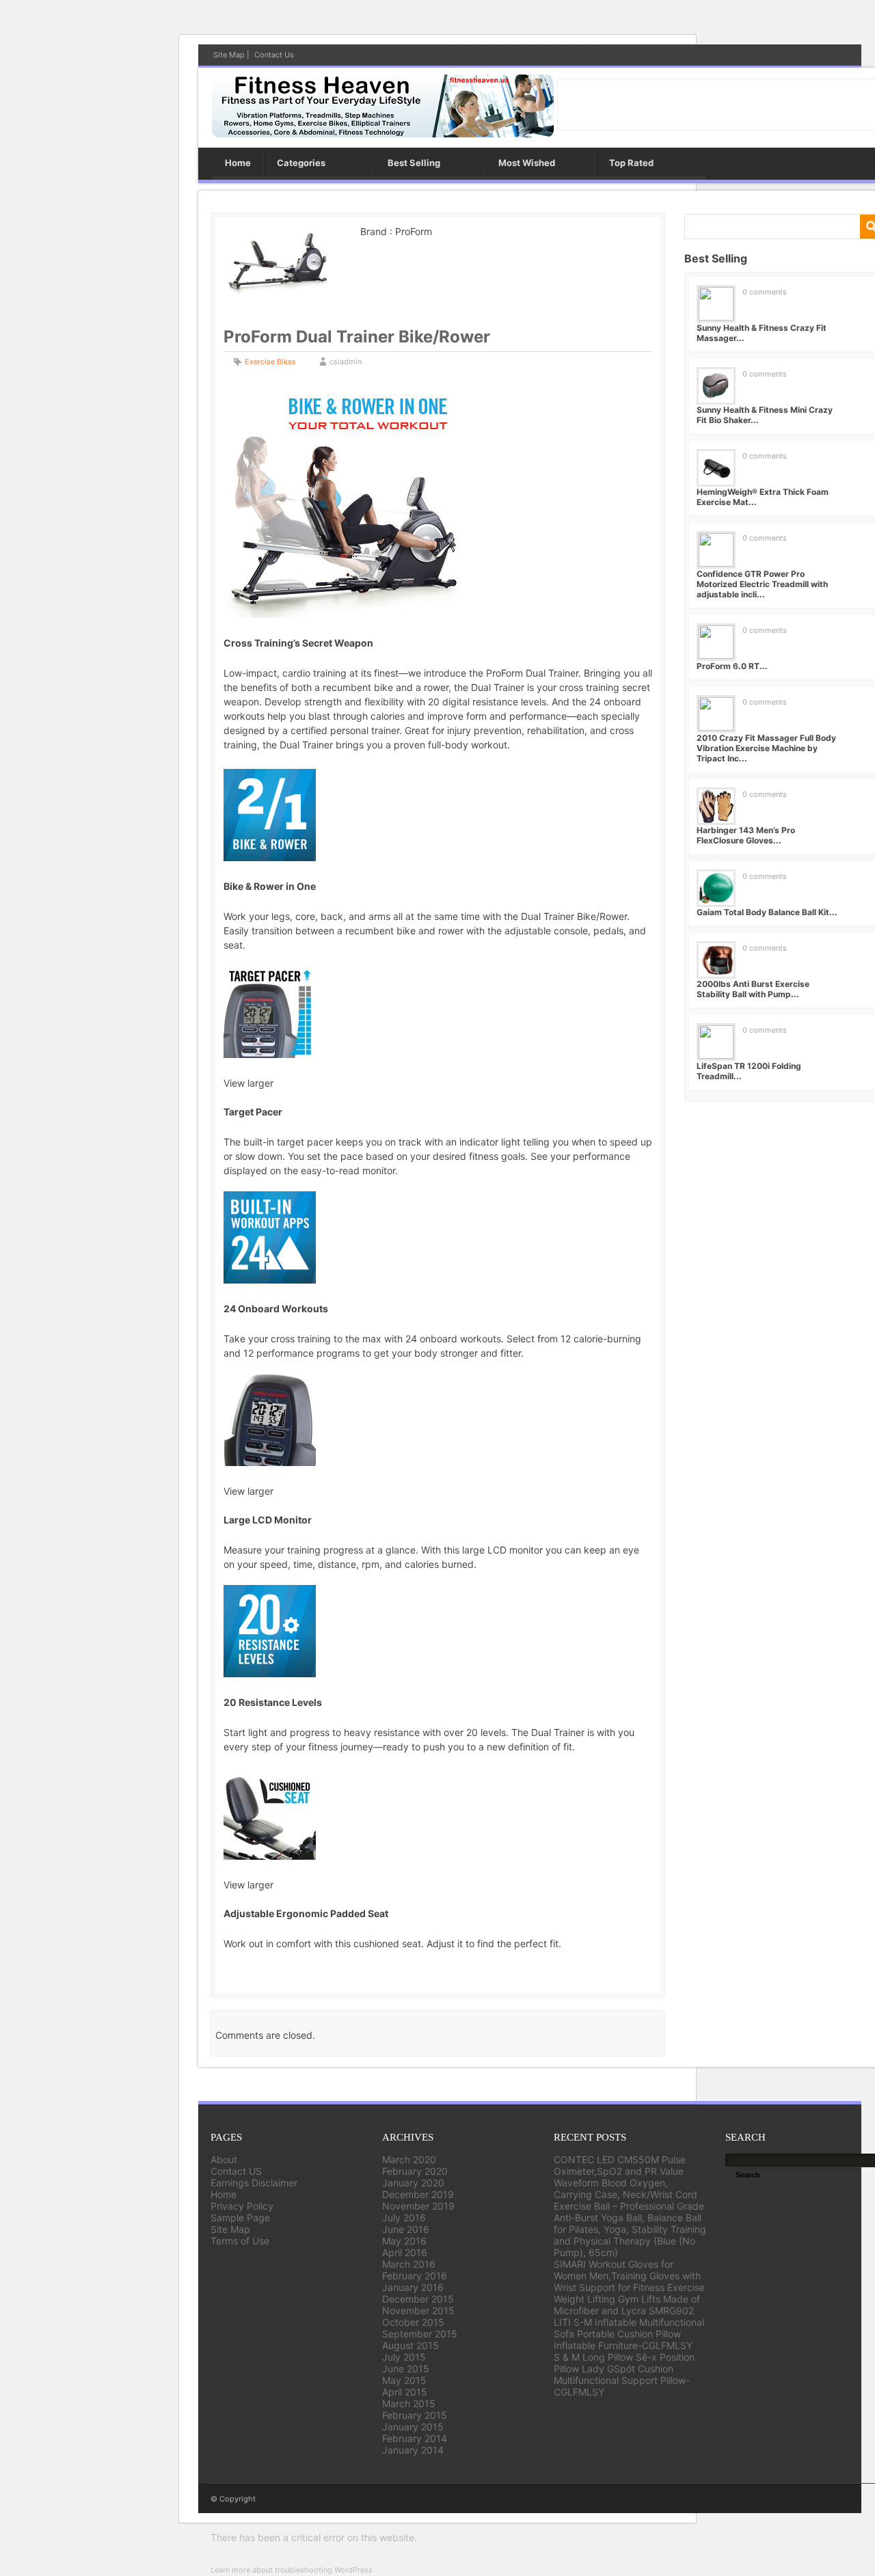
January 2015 (413, 2427)
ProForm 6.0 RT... (732, 666)
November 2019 (418, 2206)
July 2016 (404, 2218)
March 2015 (409, 2403)
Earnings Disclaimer (254, 2183)
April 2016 (405, 2252)
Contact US (236, 2171)
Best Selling (414, 163)
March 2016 (409, 2264)
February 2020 (415, 2171)
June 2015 (406, 2369)
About (224, 2159)
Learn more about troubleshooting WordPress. (293, 2570)
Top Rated (631, 163)
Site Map (229, 55)
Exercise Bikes (270, 362)
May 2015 (404, 2380)
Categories (301, 163)
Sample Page (240, 2218)
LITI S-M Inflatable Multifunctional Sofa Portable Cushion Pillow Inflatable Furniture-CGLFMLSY (629, 2334)
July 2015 (404, 2357)
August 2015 (410, 2345)
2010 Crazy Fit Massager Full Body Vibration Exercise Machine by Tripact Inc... (766, 748)
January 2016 (413, 2287)
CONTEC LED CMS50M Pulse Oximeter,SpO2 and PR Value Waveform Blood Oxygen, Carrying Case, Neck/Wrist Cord (625, 2177)
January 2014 (413, 2450)
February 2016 (415, 2276)
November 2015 (418, 2310)
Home (238, 163)
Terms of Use (240, 2241)
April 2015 (405, 2392)
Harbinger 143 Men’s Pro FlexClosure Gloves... (746, 835)
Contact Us (274, 55)
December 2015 (418, 2299)
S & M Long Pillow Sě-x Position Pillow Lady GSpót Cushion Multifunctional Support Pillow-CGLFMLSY (624, 2374)
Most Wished (527, 163)
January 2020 (413, 2183)
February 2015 (415, 2415)
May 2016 (404, 2241)
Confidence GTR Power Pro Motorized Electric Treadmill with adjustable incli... (762, 584)
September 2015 (420, 2334)
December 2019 (418, 2194)
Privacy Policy (242, 2206)
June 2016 (406, 2229)
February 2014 (415, 2438)
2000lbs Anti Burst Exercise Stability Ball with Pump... (753, 989)
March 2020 (409, 2159)
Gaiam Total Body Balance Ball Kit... (767, 912)
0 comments (765, 292)
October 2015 (413, 2322)
